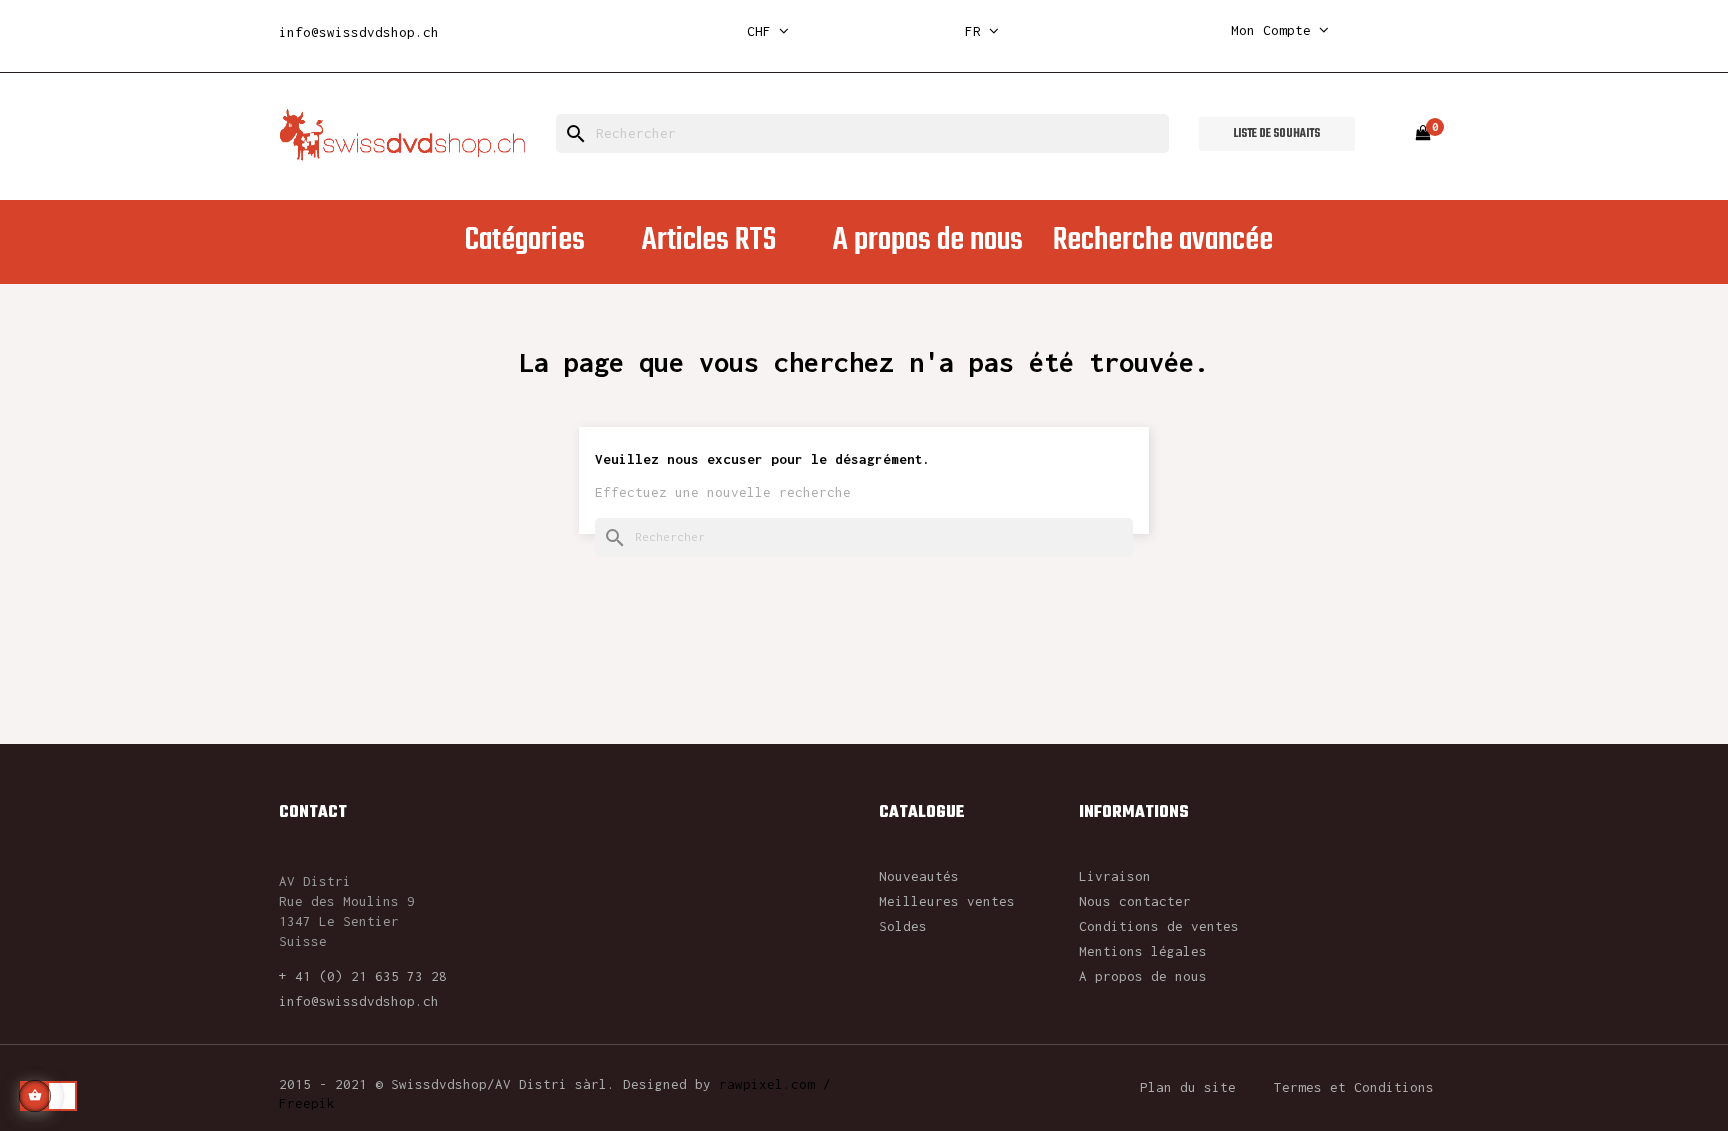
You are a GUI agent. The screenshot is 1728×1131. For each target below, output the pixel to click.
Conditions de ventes (1159, 926)
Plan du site (1188, 1087)
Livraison (1115, 876)
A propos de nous (1143, 976)
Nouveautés (919, 876)
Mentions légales (1143, 951)
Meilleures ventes (947, 901)
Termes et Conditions (1354, 1087)
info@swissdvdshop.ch (359, 32)
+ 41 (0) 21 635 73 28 (363, 976)
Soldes (903, 926)
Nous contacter (1135, 901)
